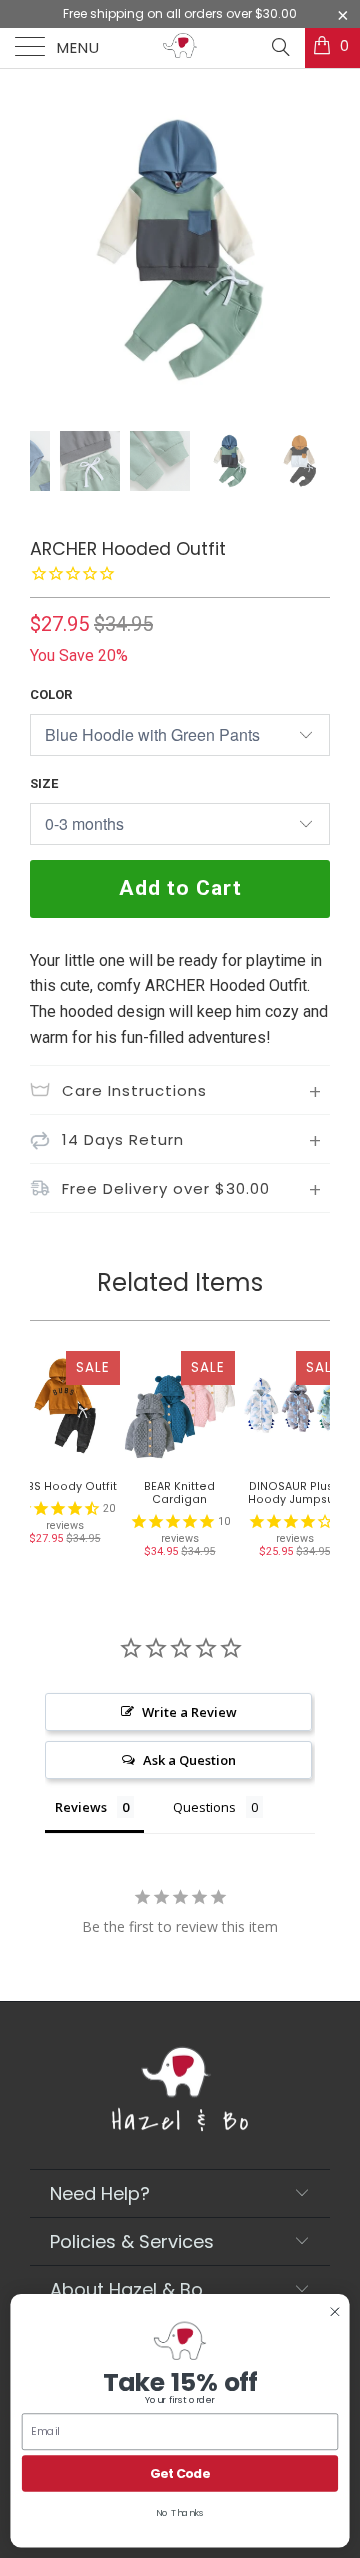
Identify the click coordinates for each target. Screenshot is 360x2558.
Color (51, 694)
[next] (311, 263)
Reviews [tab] (81, 1807)
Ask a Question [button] (189, 1760)
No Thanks (180, 2512)
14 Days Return (123, 1139)
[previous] (49, 263)
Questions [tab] (204, 1807)
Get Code (180, 2473)
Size (44, 783)
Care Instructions (134, 1090)
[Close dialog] (335, 2312)
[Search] (279, 47)
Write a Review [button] (189, 1712)
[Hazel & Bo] (180, 48)
